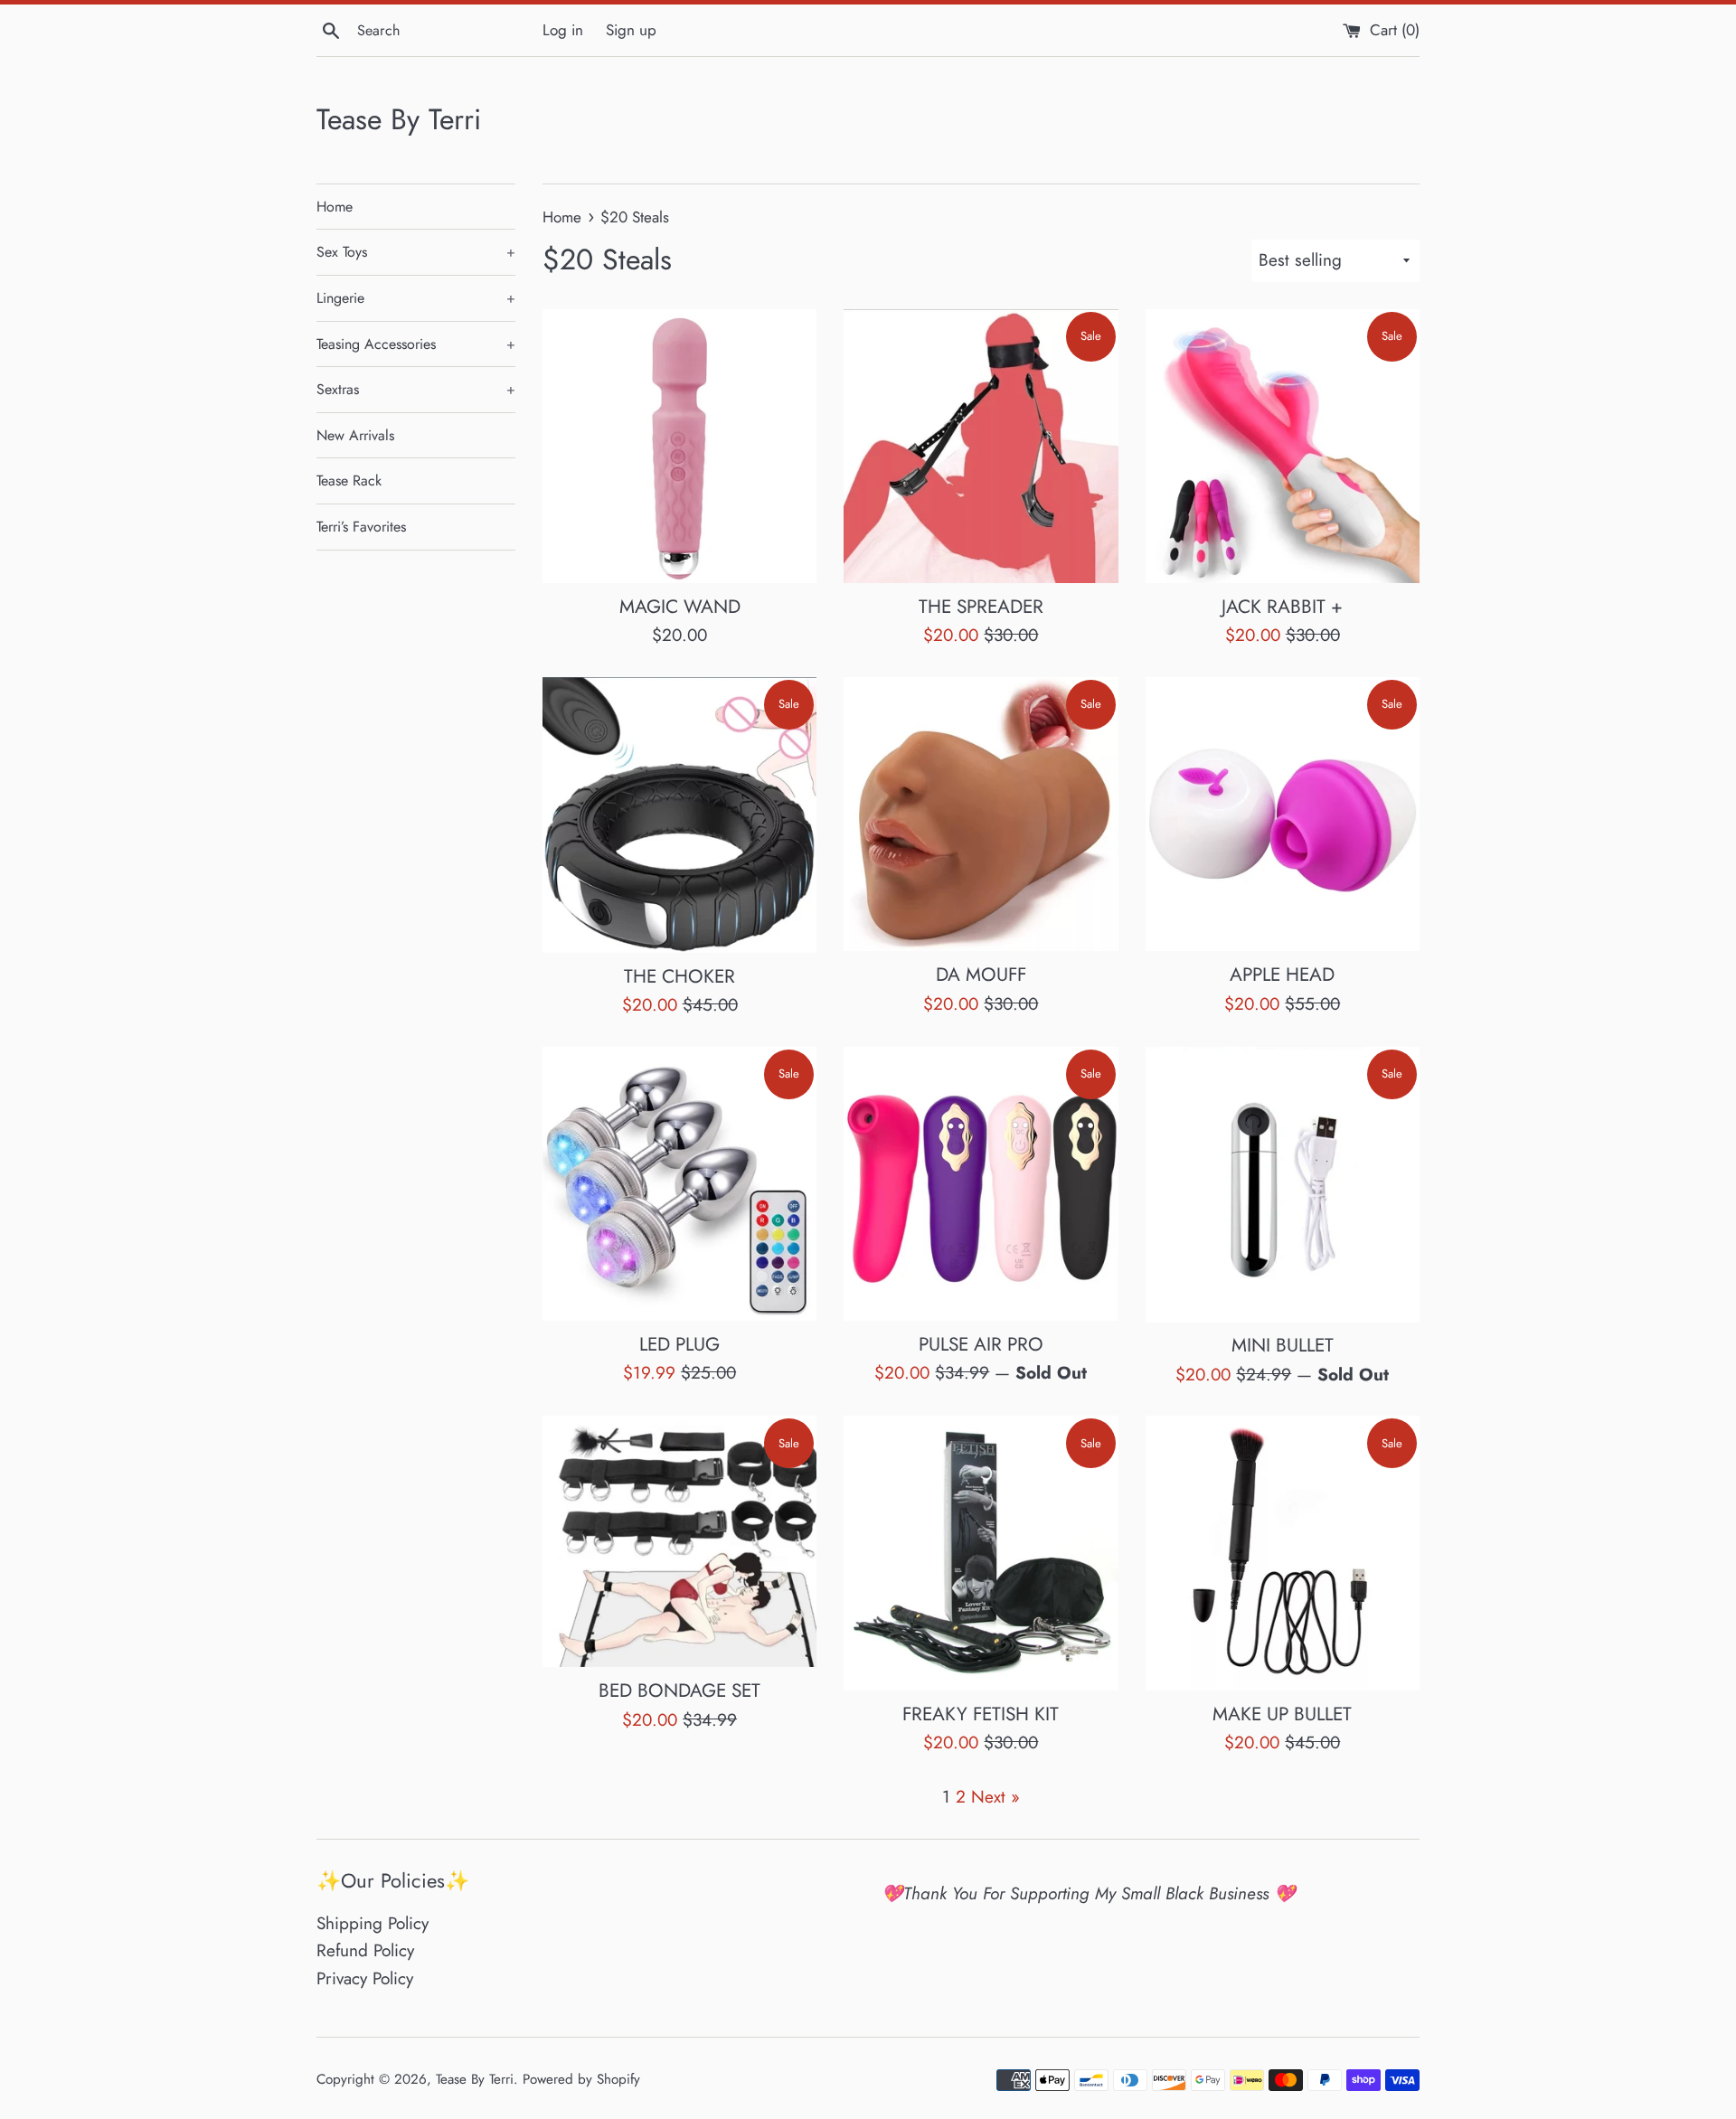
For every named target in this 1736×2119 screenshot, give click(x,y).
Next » (995, 1797)
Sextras (416, 389)
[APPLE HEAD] (1283, 814)
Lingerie (416, 298)
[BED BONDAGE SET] (679, 1541)
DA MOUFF (981, 975)
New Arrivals (355, 435)
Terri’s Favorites (361, 527)
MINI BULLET (1283, 1345)
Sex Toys (416, 252)
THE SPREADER (981, 607)
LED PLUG (679, 1344)
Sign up (631, 30)
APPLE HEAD (1282, 975)
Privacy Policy (365, 1978)
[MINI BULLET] (1283, 1185)
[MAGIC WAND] (679, 446)
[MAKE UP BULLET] (1283, 1553)
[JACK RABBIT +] (1283, 446)
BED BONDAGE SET (679, 1690)
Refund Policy (365, 1950)
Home (335, 207)
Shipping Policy (373, 1923)
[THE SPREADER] (981, 446)
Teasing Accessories (416, 344)
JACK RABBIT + (1282, 607)
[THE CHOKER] (679, 815)
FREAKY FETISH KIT (981, 1714)
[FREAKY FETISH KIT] (981, 1553)
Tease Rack (349, 480)
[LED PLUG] (679, 1184)
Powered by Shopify (581, 2079)
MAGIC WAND (680, 607)
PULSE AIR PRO (981, 1344)
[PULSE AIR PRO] (981, 1184)
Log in (563, 30)
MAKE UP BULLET (1282, 1714)
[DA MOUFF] (981, 814)
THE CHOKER (679, 976)
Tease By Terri (399, 120)
